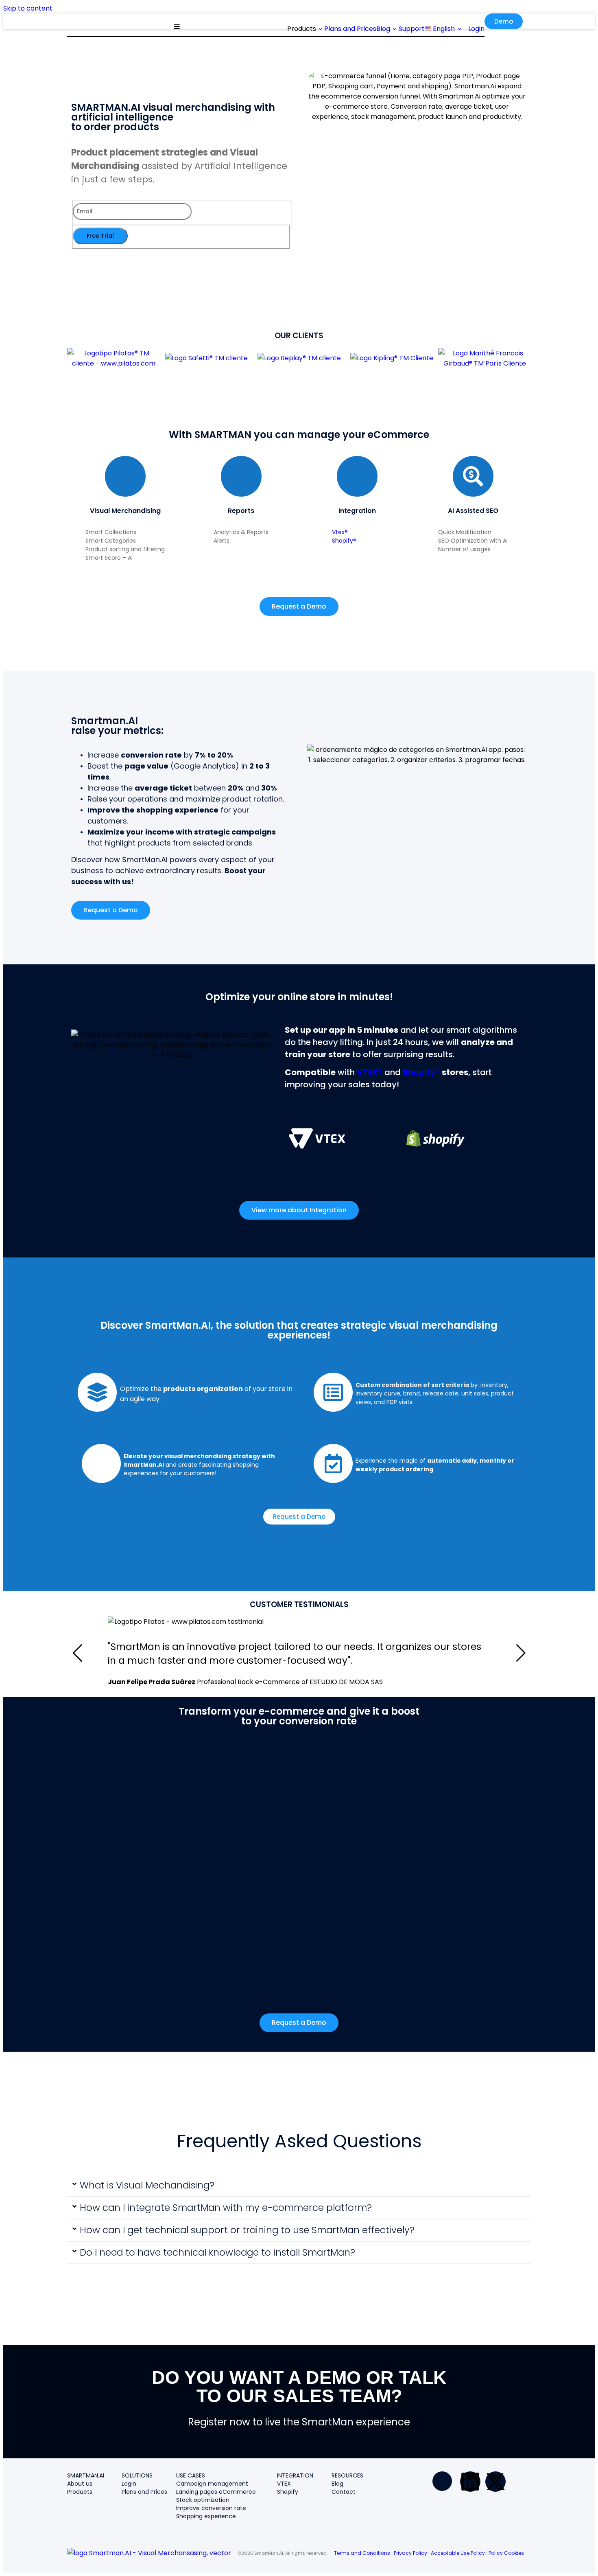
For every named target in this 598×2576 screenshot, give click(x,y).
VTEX (284, 2484)
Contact (344, 2492)
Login (129, 2484)
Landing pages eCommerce (216, 2492)
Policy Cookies (506, 2553)
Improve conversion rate (211, 2508)
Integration (357, 511)
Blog (337, 2484)
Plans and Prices (144, 2492)
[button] (299, 2186)
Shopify (288, 2492)
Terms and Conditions (362, 2553)
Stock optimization (203, 2500)
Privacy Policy (410, 2553)
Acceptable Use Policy (458, 2553)
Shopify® (344, 541)
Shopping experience (206, 2516)
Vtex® (340, 532)
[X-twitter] (495, 2482)
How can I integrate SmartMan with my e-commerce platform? (226, 2208)
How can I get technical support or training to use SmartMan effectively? (247, 2230)
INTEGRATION (295, 2475)
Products (80, 2492)
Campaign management (212, 2484)
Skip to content (28, 8)
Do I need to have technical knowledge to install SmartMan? (217, 2252)
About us (80, 2484)
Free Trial (100, 236)
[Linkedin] (470, 2482)
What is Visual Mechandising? (147, 2185)
